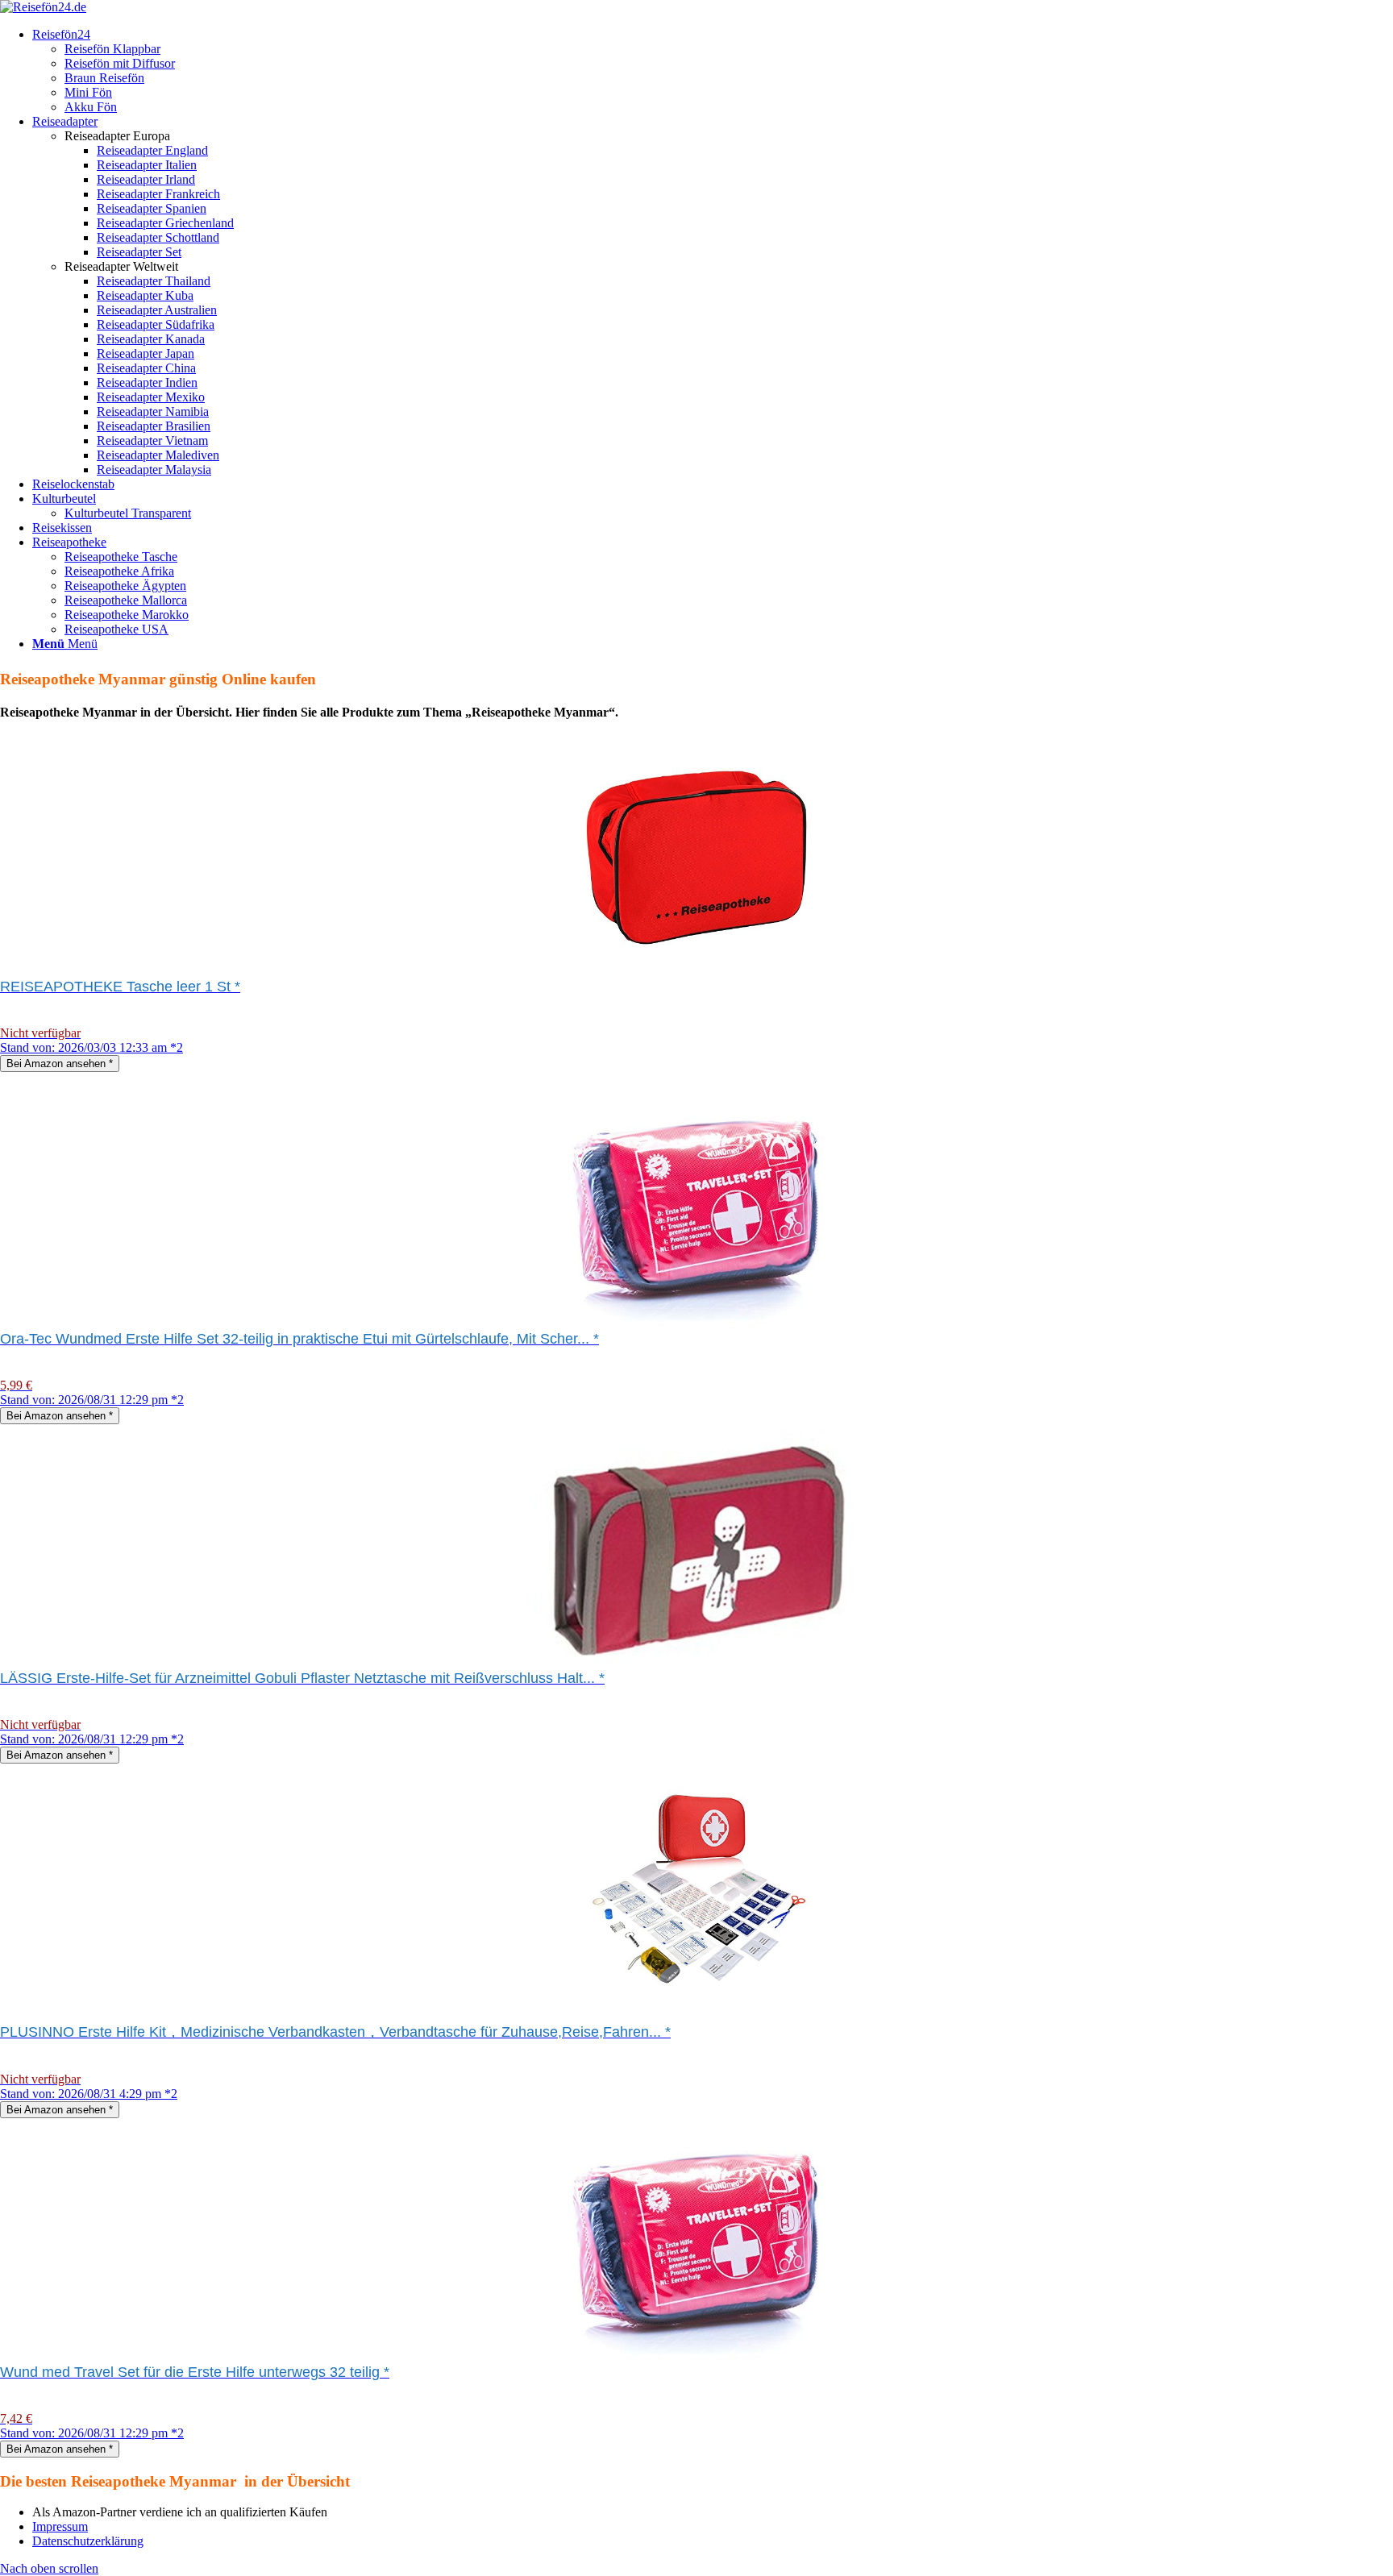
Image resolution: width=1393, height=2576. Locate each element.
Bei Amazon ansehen (60, 1064)
